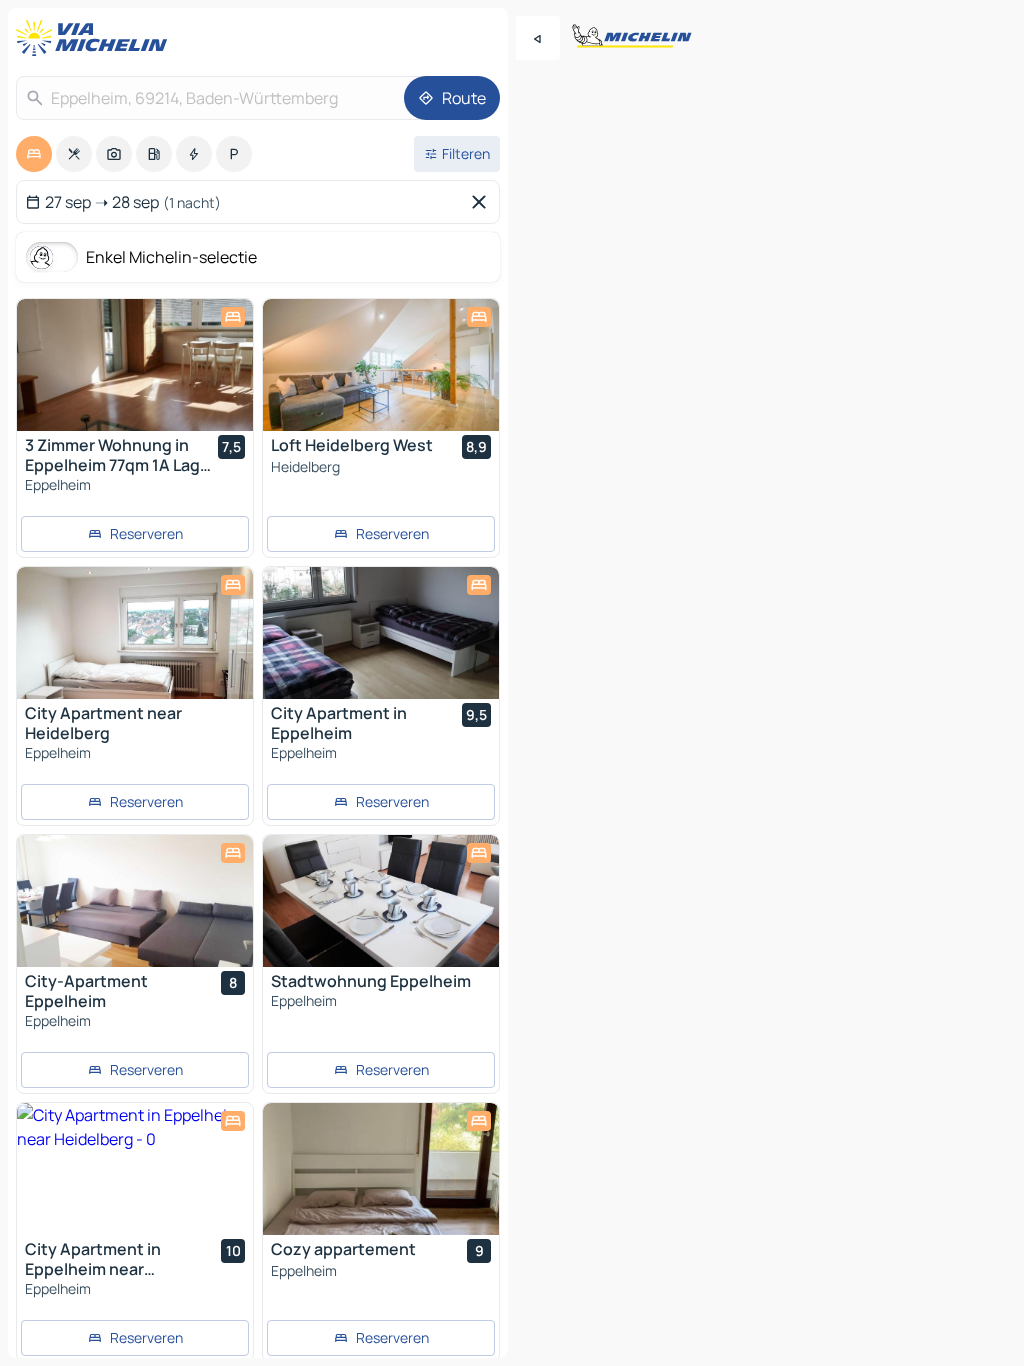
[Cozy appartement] (381, 1169)
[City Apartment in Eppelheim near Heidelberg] (135, 1169)
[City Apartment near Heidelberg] (135, 633)
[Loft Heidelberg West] (381, 365)
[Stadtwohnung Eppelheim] (381, 901)
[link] (135, 534)
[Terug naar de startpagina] (96, 38)
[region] (135, 365)
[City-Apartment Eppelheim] (135, 901)
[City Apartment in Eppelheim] (381, 633)
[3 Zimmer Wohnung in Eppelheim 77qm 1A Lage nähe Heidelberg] (135, 365)
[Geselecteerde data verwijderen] (483, 202)
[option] (34, 154)
